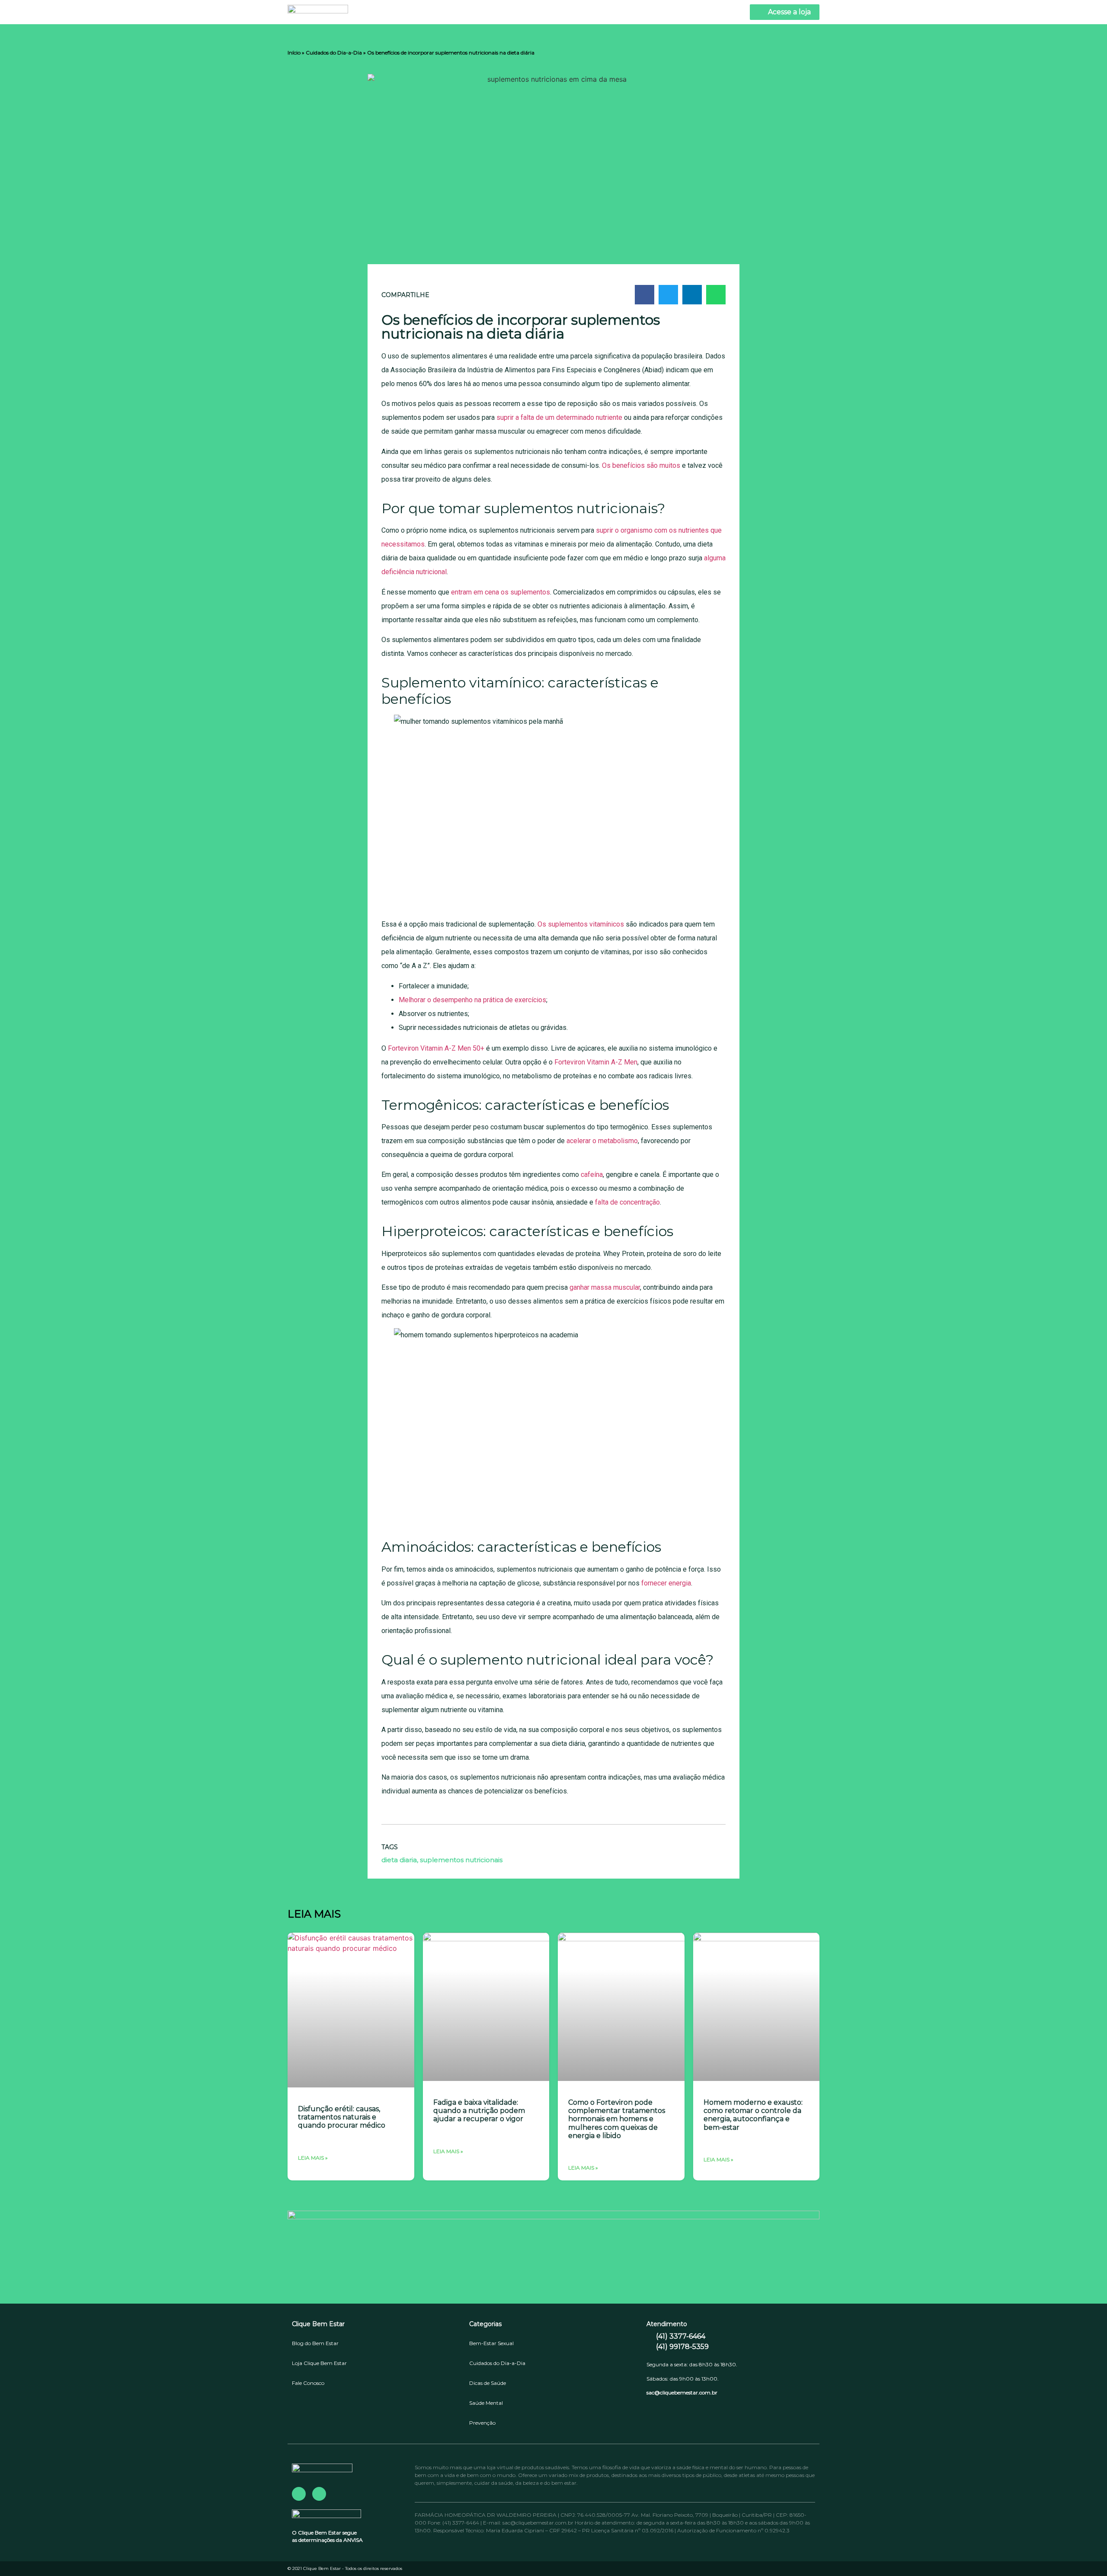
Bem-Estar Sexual (491, 2343)
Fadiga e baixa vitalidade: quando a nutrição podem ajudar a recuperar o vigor (479, 2111)
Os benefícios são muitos (641, 465)
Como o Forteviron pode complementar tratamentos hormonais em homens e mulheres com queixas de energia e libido (617, 2119)
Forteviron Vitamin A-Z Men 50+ (436, 1048)
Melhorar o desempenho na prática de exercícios (472, 1000)
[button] (645, 295)
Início (294, 53)
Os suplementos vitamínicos (581, 924)
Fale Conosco (308, 2383)
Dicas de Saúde (488, 2383)
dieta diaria (399, 1860)
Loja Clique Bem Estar (319, 2363)
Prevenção (482, 2423)
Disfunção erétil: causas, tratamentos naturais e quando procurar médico (342, 2117)
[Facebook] (299, 2494)
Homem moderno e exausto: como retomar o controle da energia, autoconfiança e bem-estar (753, 2115)
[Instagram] (319, 2494)
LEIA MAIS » (313, 2158)
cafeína (592, 1175)
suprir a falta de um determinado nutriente (559, 417)
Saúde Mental (486, 2403)
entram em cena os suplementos (501, 592)
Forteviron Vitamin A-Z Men (596, 1062)
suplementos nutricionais (461, 1860)
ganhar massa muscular (605, 1287)
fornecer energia (666, 1583)
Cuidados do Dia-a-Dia (334, 53)
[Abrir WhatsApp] (1085, 2554)
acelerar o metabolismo (602, 1141)
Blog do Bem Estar (315, 2343)
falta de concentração (627, 1202)
